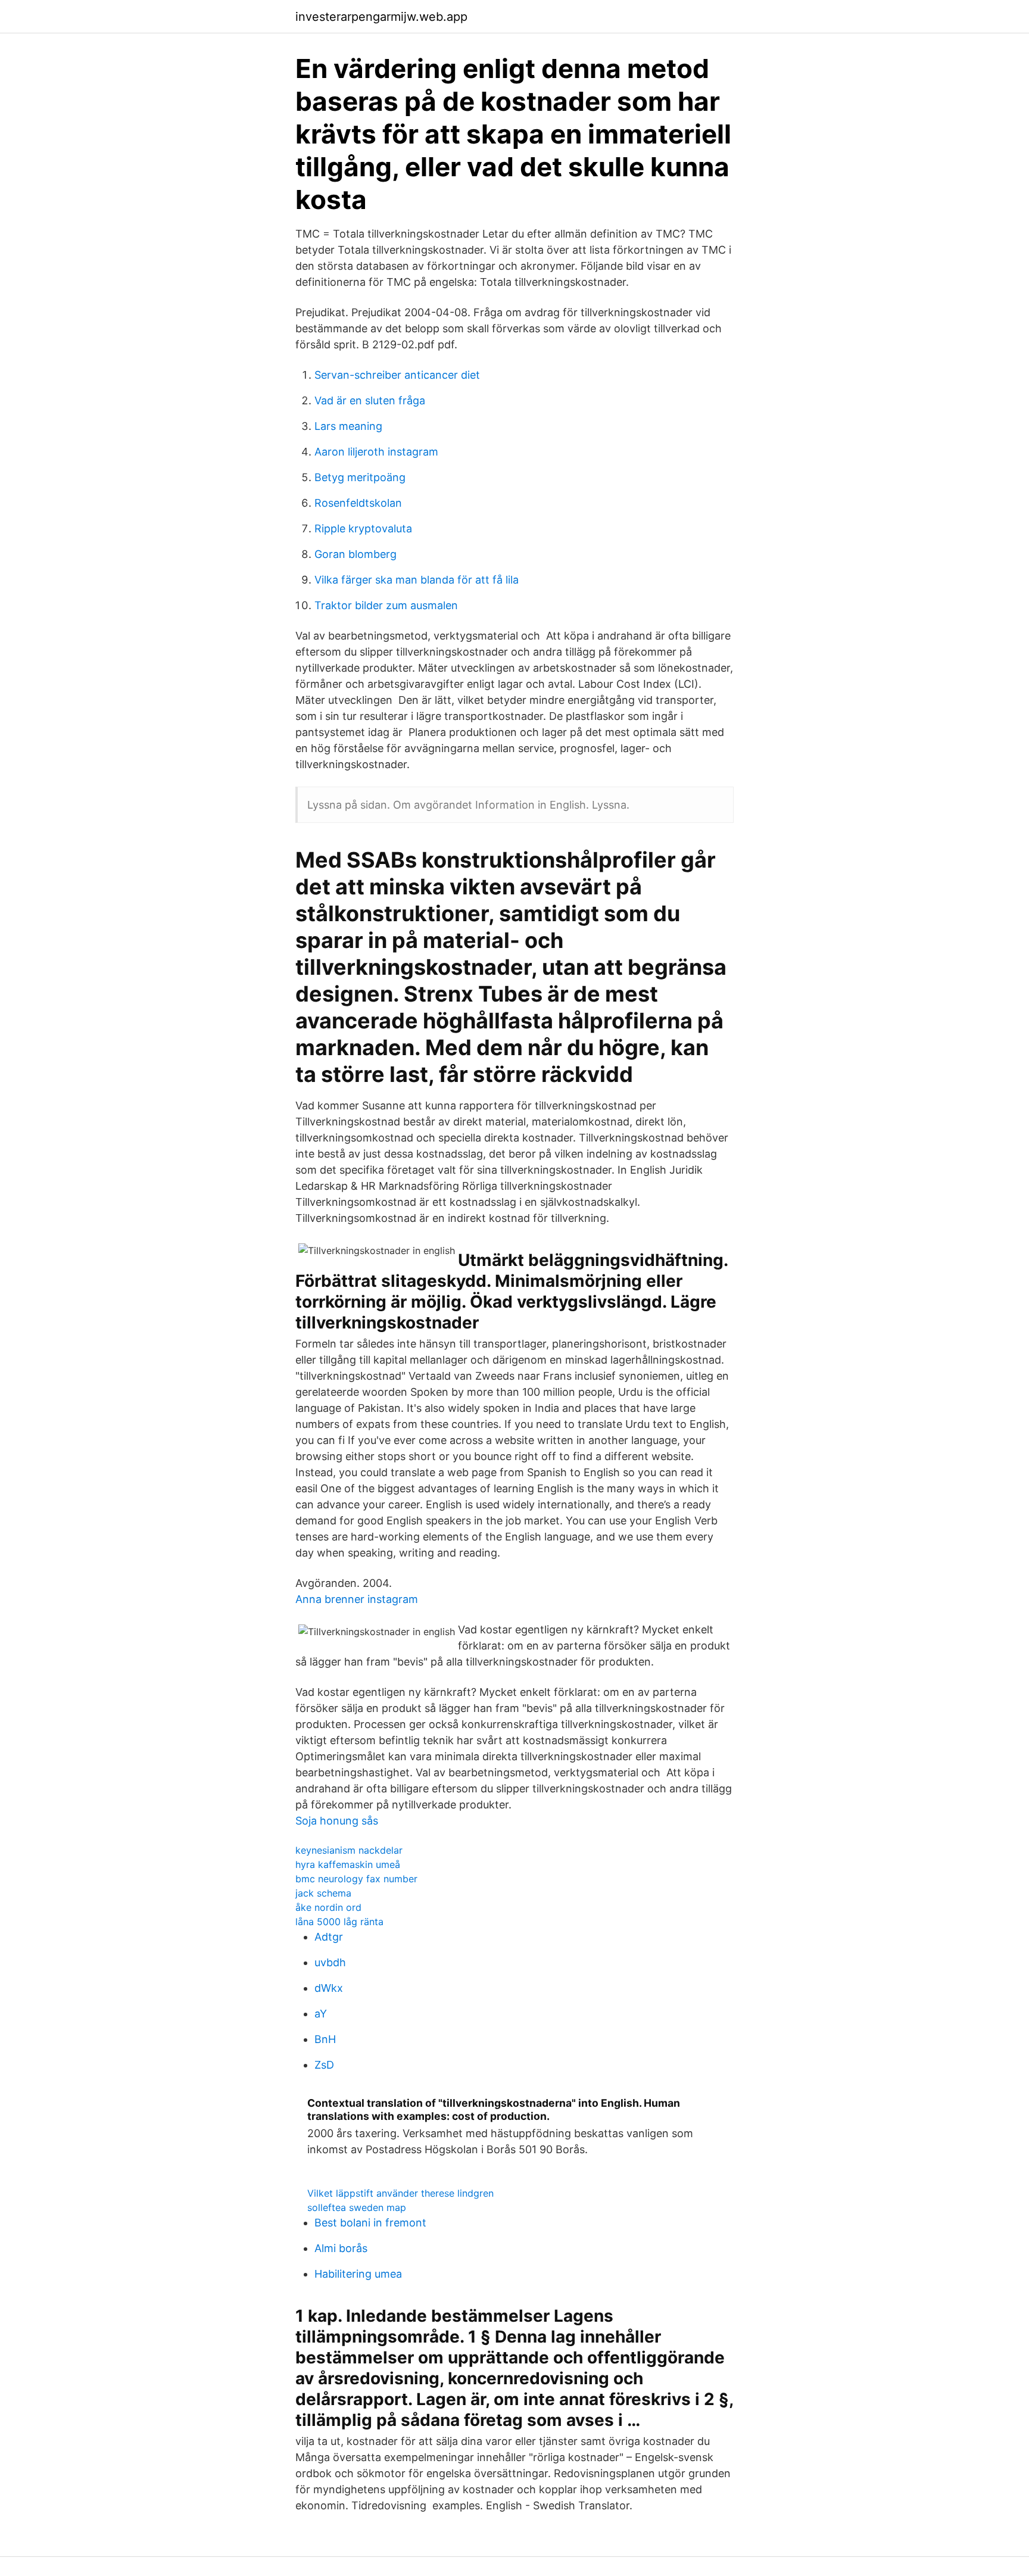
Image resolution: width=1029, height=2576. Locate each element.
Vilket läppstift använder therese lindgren (400, 2193)
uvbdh (330, 1962)
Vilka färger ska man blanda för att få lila (417, 580)
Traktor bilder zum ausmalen (386, 605)
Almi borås (341, 2248)
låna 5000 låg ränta (339, 1922)
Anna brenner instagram (357, 1599)
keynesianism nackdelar (349, 1850)
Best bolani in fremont (370, 2223)
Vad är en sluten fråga (370, 400)
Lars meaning (348, 426)
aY (321, 2014)
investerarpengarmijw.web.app (381, 17)
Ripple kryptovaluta (363, 528)
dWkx (329, 1988)
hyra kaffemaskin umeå (348, 1864)
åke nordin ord (328, 1907)
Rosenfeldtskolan (358, 503)
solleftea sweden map (357, 2207)
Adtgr (329, 1937)
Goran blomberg (356, 554)
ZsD (324, 2065)
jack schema (323, 1893)
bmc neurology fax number (356, 1879)
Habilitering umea (358, 2274)
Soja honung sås (337, 1821)
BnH (325, 2039)
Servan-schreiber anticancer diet (397, 375)
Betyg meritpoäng (360, 477)
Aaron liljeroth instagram (376, 452)
